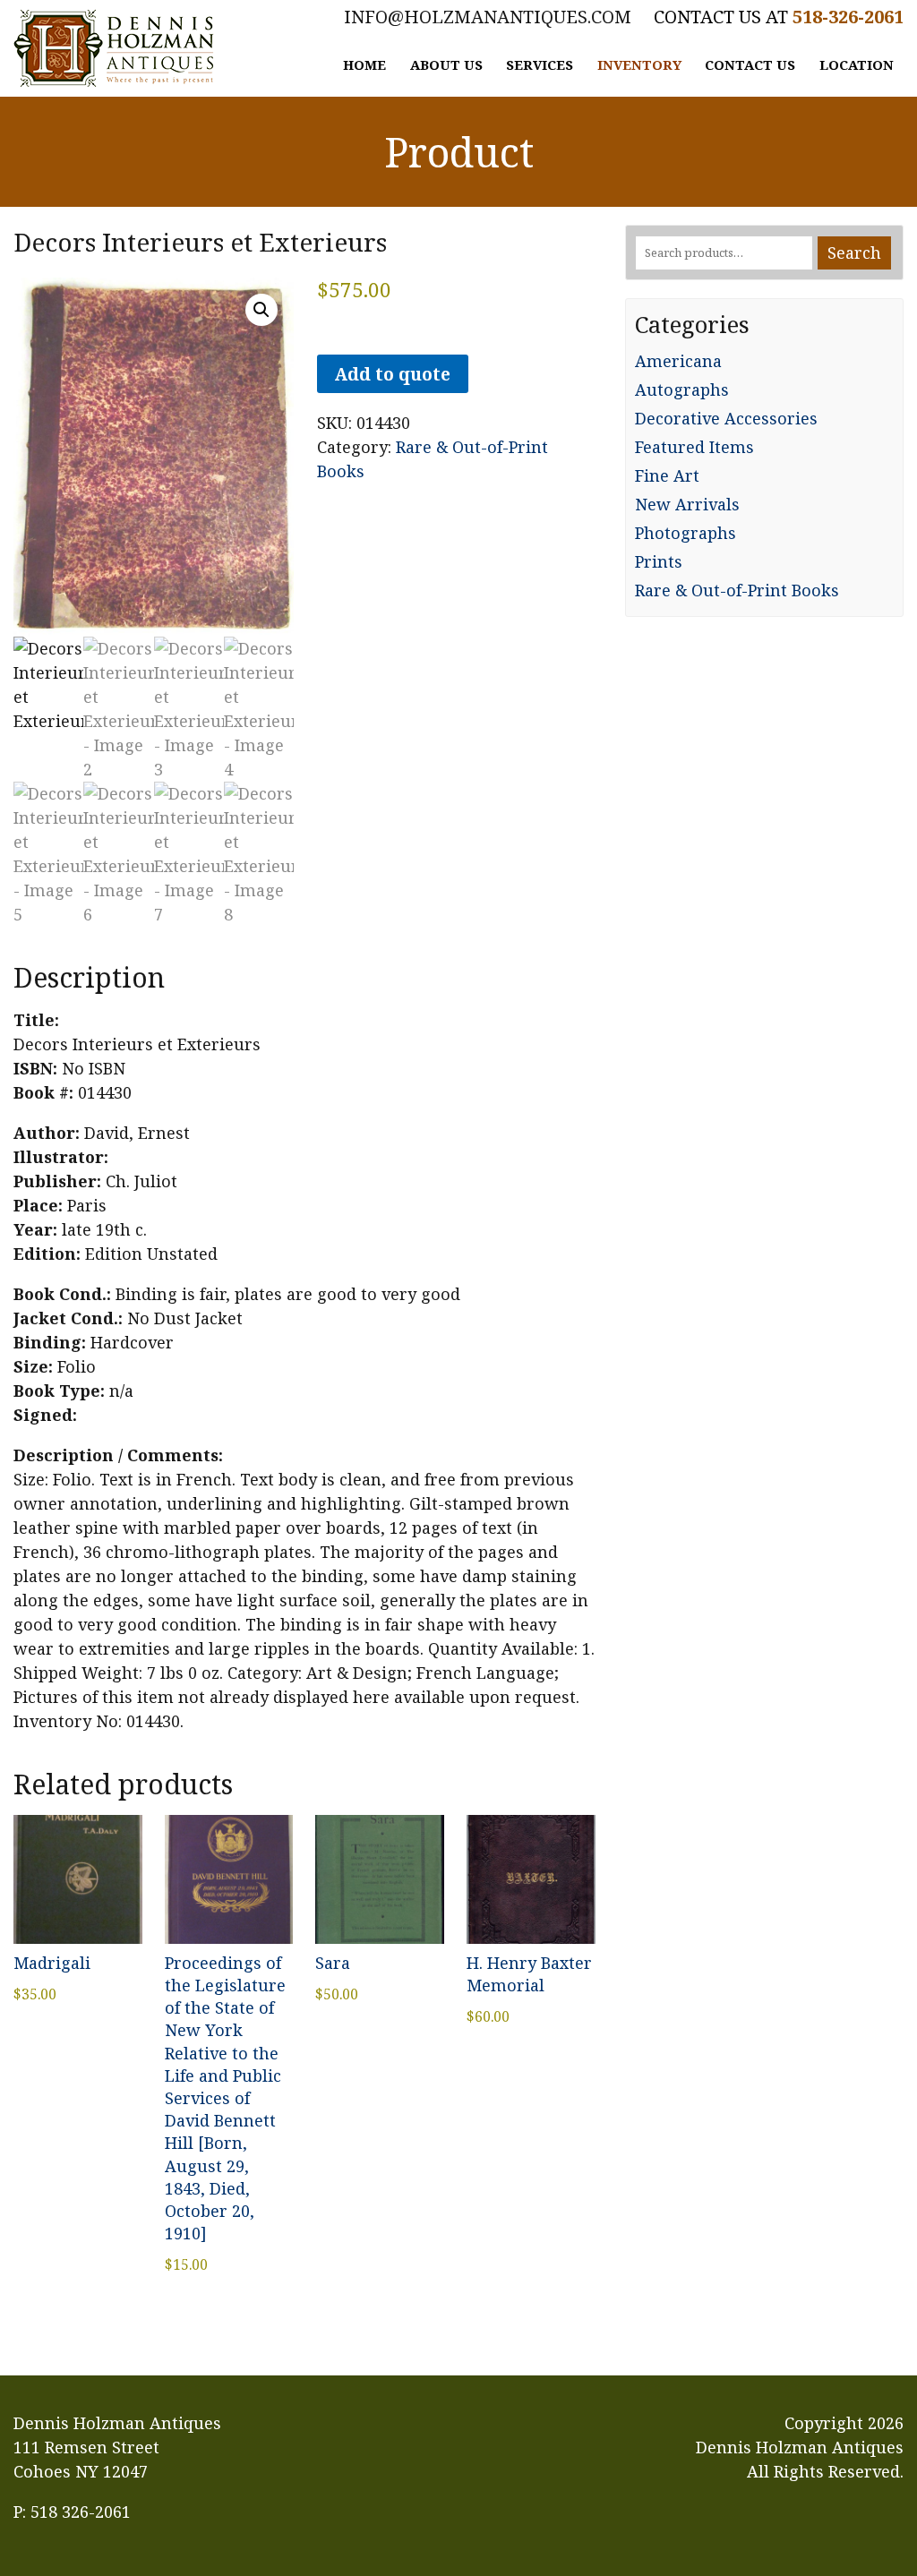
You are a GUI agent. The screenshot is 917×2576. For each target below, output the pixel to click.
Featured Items (694, 447)
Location (857, 64)
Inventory (639, 64)
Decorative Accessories (726, 418)
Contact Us (750, 64)
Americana (678, 361)
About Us (446, 64)
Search (854, 252)
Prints (659, 561)
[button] (261, 310)
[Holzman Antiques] (114, 48)
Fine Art (667, 475)
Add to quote (392, 374)
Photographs (686, 533)
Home (364, 64)
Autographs (682, 389)
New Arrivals (687, 504)
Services (540, 64)
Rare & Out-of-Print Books (737, 590)
